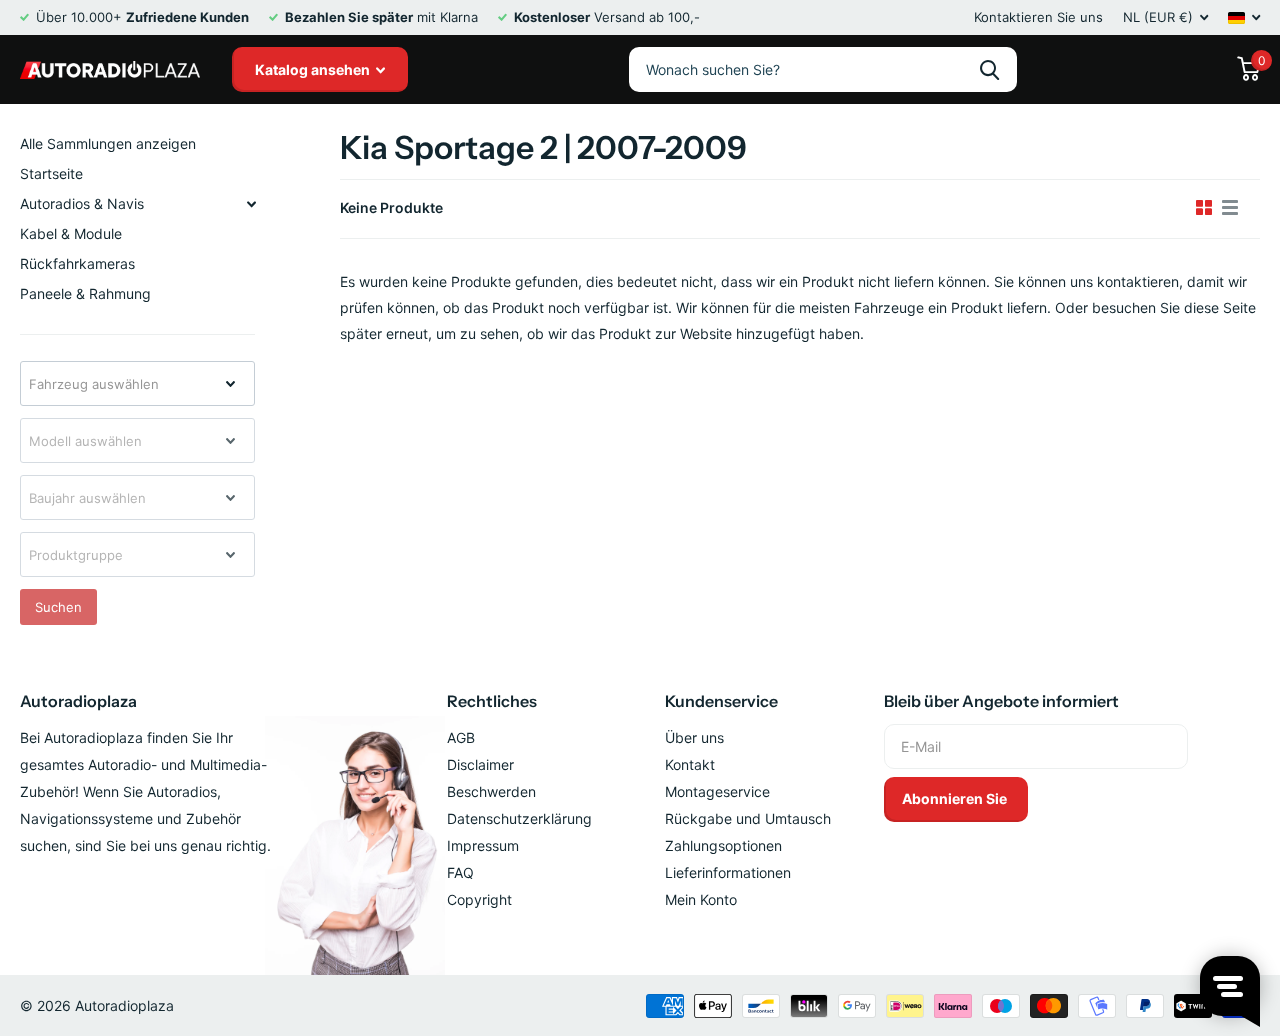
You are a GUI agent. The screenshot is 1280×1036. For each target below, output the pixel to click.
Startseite (51, 173)
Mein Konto (701, 899)
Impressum (483, 845)
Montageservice (717, 791)
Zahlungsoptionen (723, 845)
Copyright (479, 899)
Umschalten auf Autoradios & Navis (251, 204)
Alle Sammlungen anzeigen (108, 143)
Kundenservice (721, 701)
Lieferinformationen (728, 872)
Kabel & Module (71, 233)
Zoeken (989, 69)
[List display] (1230, 208)
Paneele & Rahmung (85, 293)
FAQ (460, 872)
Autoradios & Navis (82, 203)
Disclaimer (480, 764)
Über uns (694, 737)
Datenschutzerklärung (519, 818)
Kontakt (690, 764)
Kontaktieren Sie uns (1038, 17)
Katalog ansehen (314, 69)
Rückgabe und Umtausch (748, 818)
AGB (461, 737)
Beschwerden (491, 791)
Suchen (58, 607)
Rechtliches (492, 701)
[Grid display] (1204, 208)
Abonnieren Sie (956, 798)
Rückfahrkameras (77, 263)
